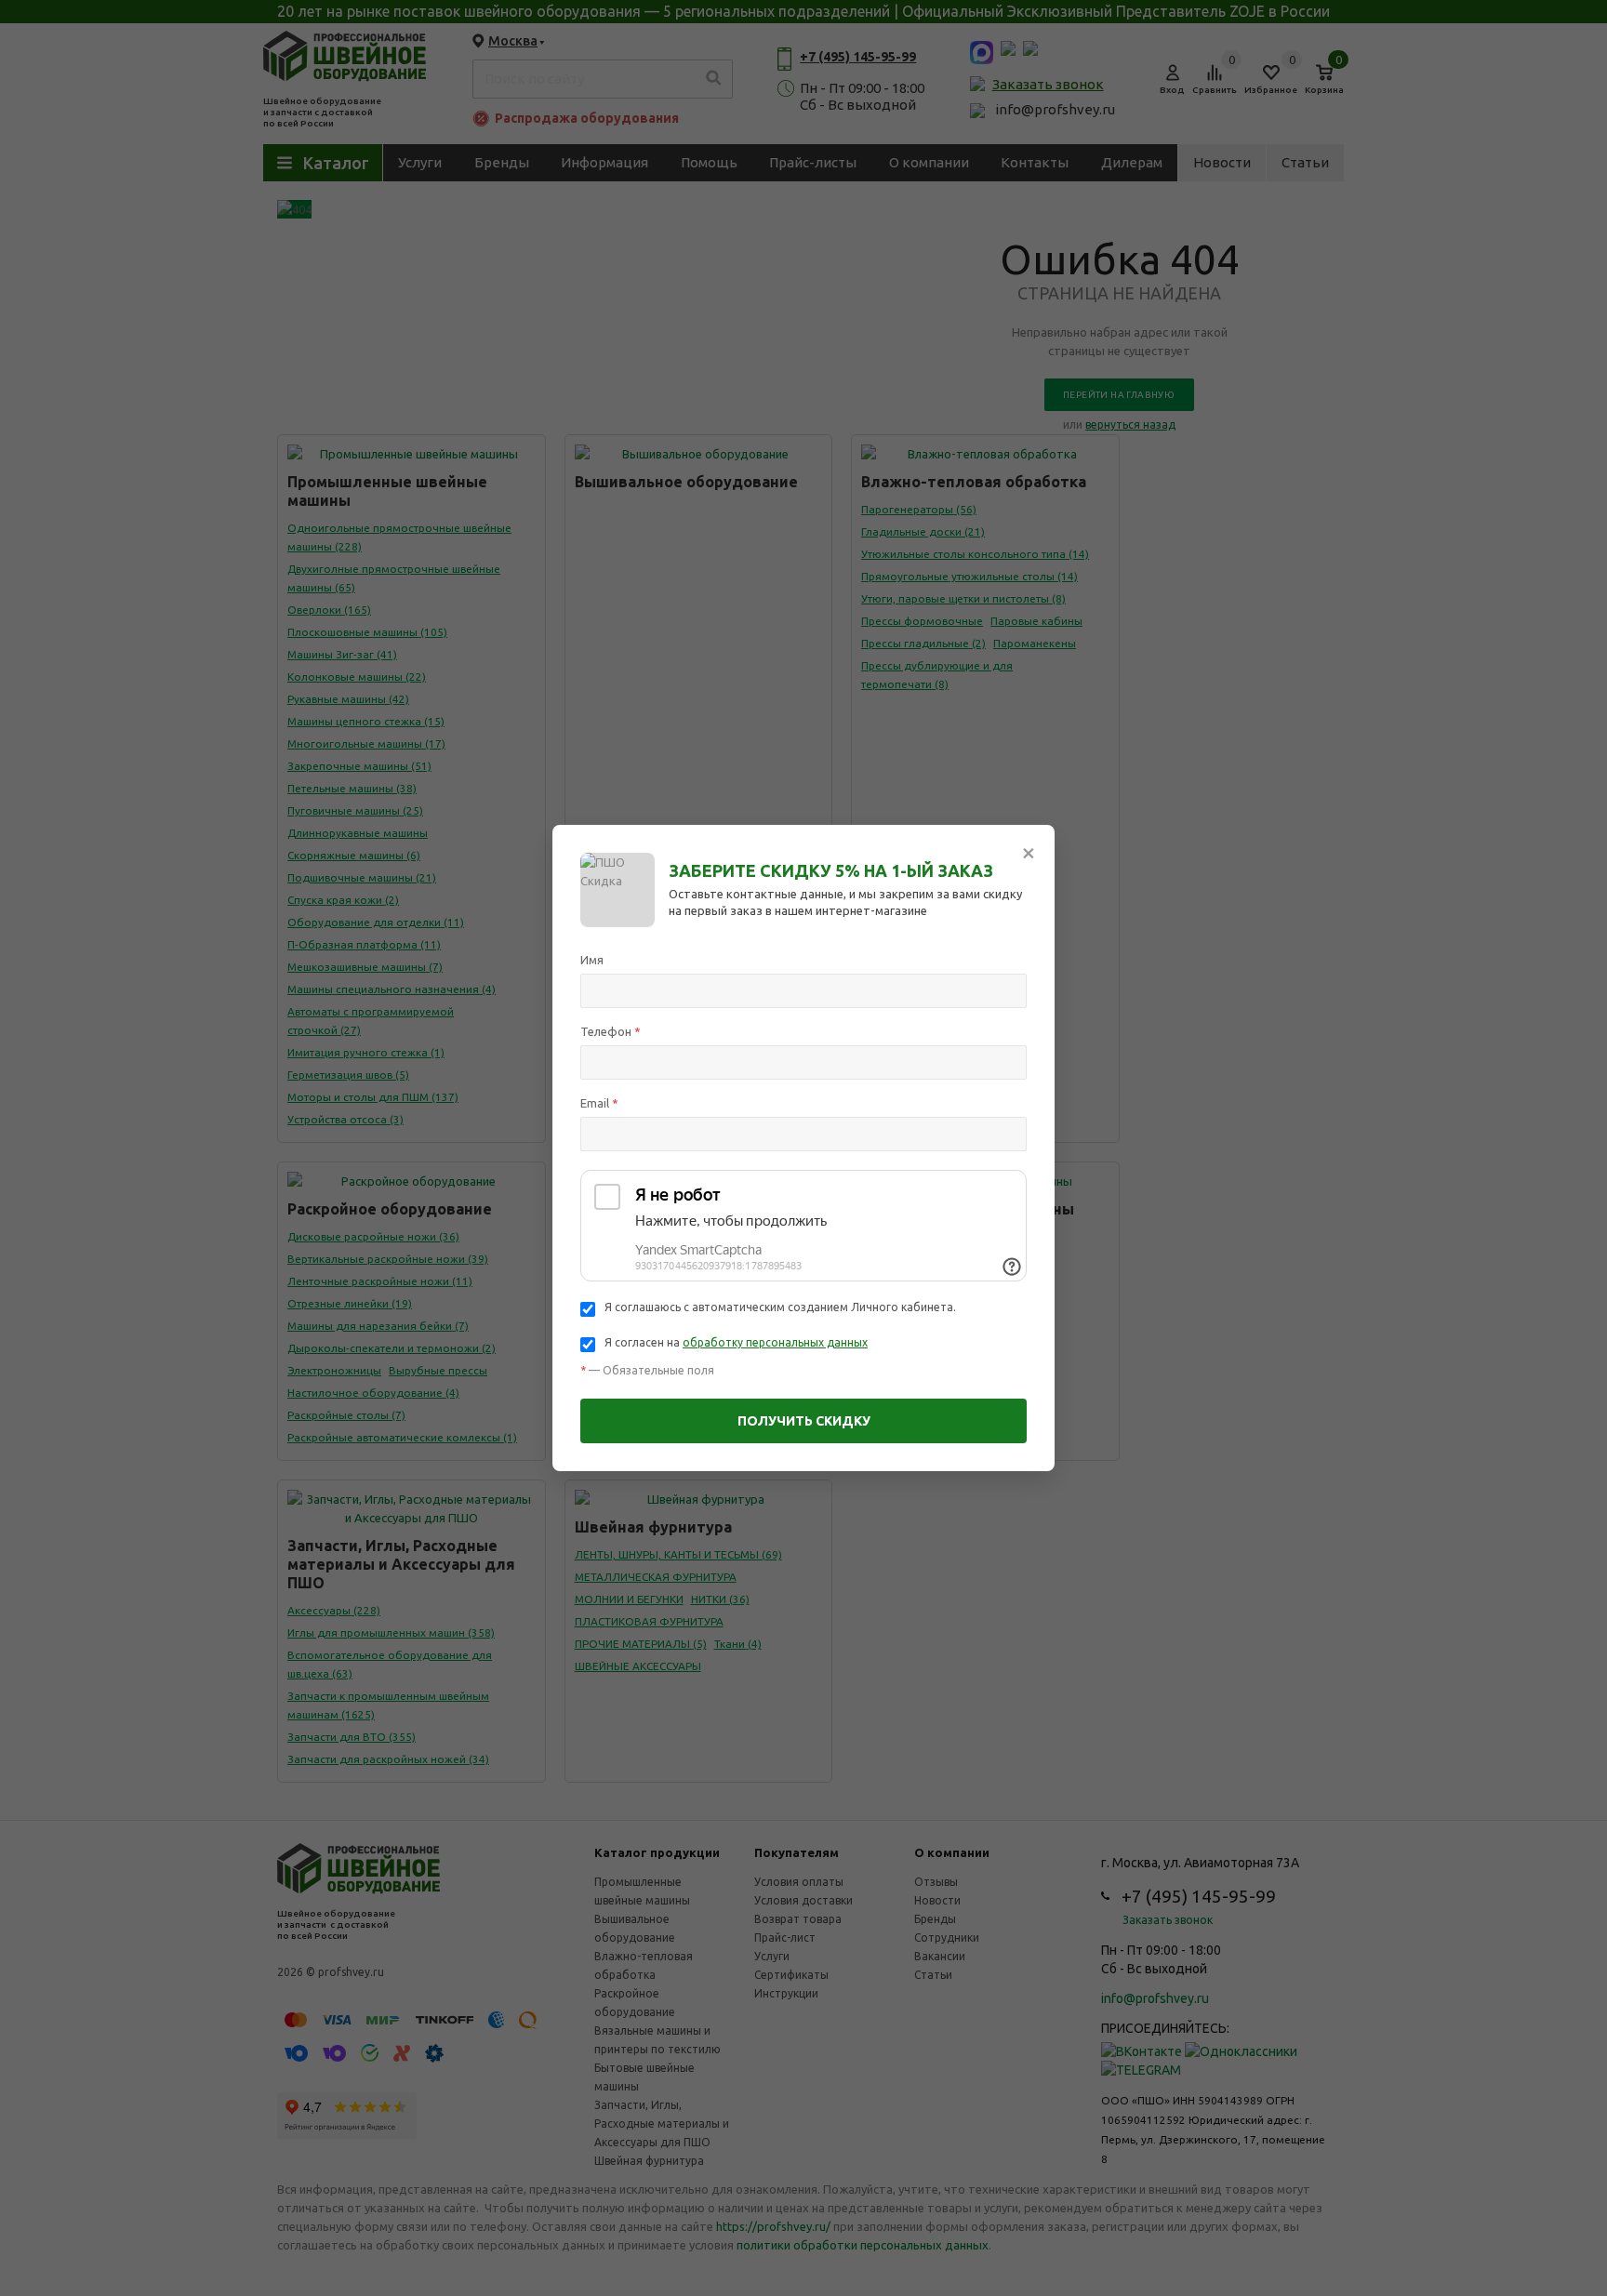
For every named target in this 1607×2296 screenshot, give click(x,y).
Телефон (611, 1031)
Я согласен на (736, 1342)
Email (599, 1103)
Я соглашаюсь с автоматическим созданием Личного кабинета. (780, 1307)
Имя (592, 960)
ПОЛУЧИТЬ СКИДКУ (804, 1421)
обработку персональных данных (775, 1342)
